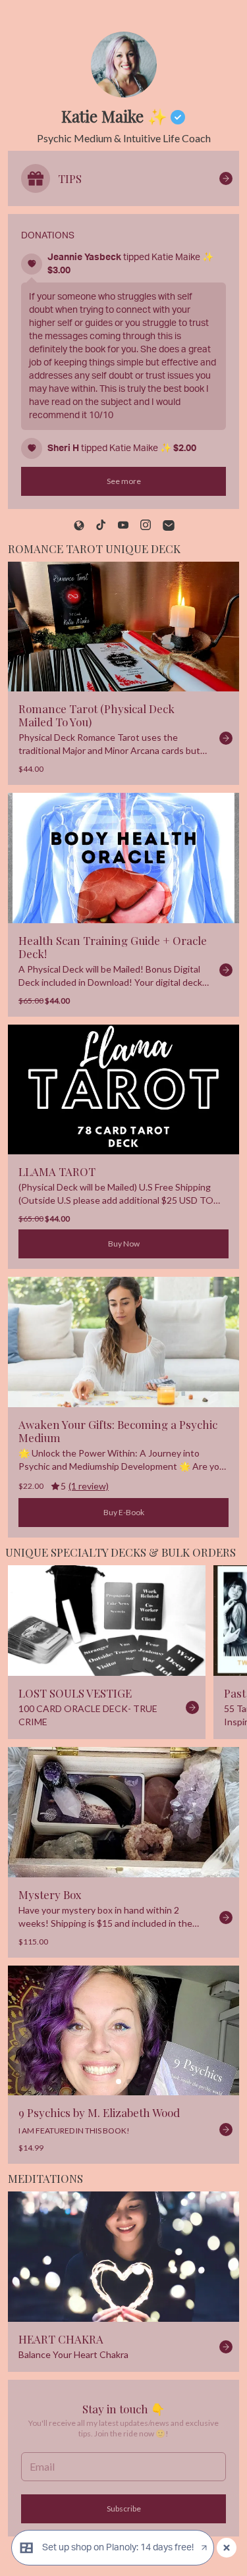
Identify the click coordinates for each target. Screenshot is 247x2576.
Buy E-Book (124, 1512)
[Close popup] (227, 2548)
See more (124, 481)
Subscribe (124, 2509)
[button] (123, 2030)
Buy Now (124, 1244)
